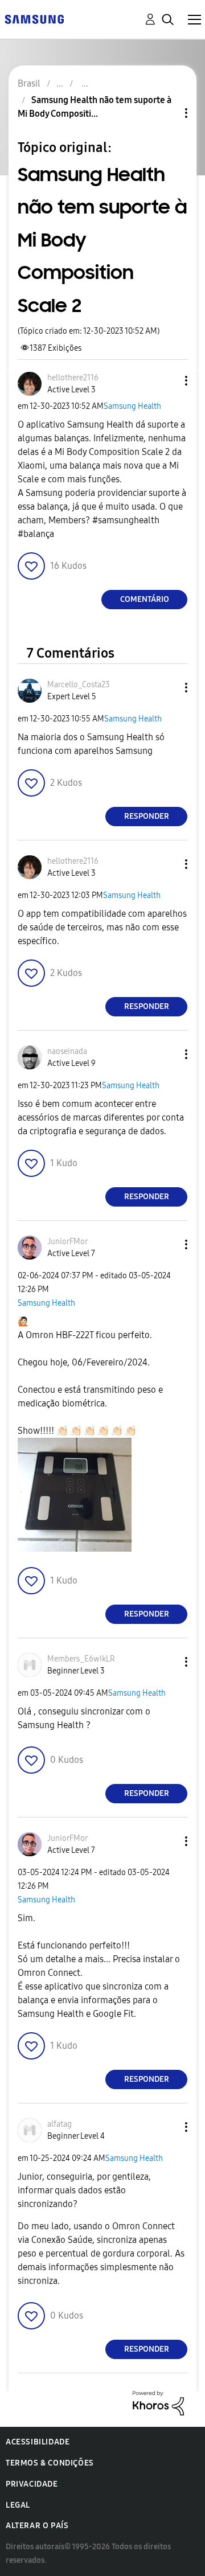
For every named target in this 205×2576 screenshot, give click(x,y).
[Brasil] (34, 19)
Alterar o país (37, 2526)
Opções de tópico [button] (167, 113)
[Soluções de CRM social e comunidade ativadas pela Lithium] (158, 2402)
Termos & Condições (50, 2463)
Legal (18, 2505)
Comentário (145, 599)
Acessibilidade (38, 2442)
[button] (167, 381)
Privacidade (32, 2484)
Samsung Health (132, 406)
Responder (147, 816)
